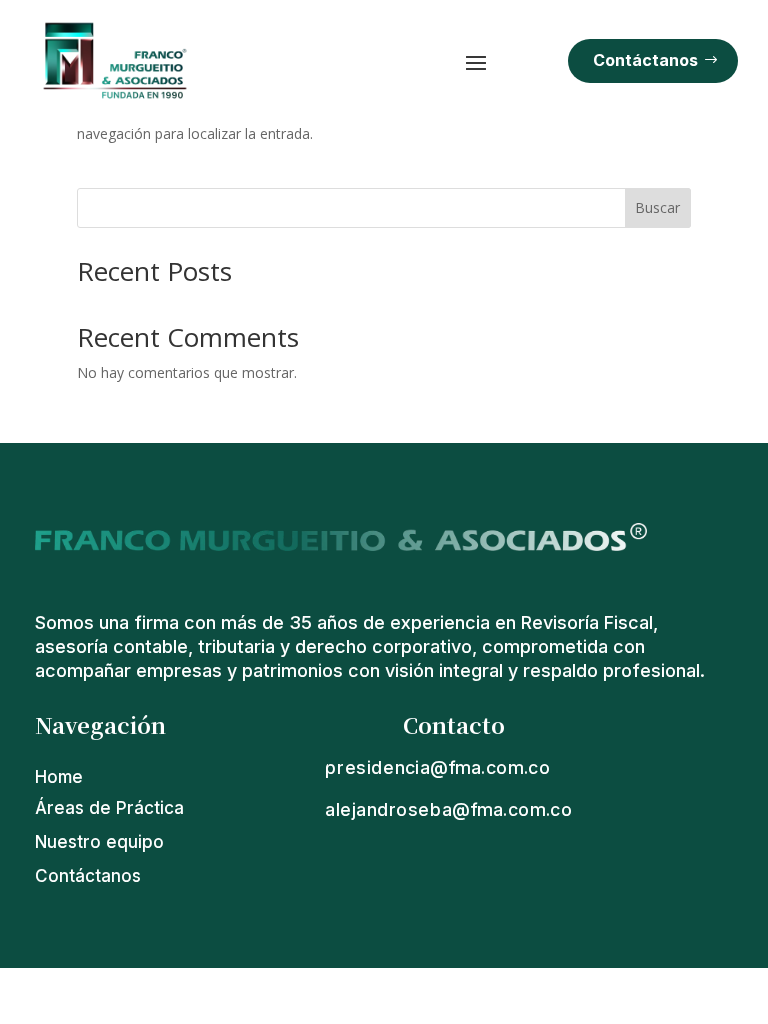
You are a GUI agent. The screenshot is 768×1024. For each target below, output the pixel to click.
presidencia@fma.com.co (438, 767)
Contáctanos (645, 60)
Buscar (657, 207)
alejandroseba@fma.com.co (449, 809)
